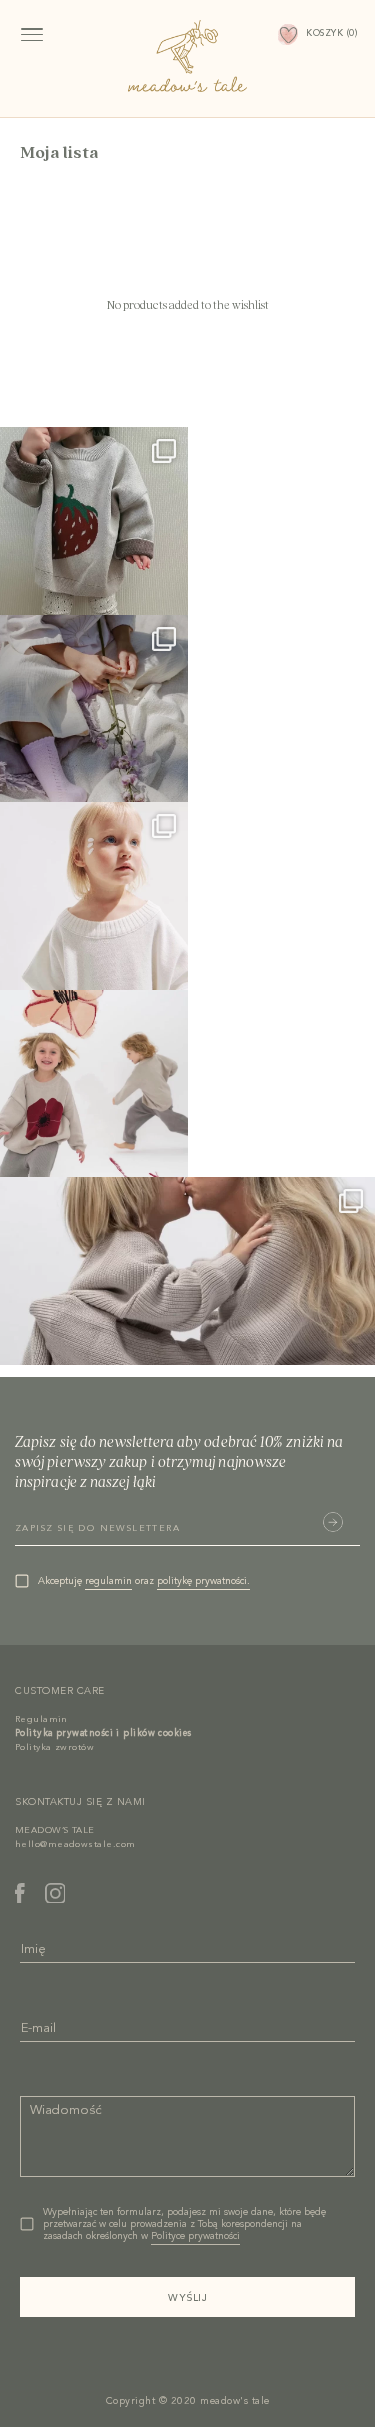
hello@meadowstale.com (75, 1844)
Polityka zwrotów (54, 1747)
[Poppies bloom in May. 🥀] (94, 1084)
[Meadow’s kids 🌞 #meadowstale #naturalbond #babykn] (94, 521)
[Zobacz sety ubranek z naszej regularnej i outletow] (94, 709)
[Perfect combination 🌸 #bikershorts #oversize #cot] (94, 896)
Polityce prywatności (195, 2236)
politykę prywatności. (203, 1581)
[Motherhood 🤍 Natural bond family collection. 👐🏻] (187, 1271)
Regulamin (41, 1719)
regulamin (108, 1581)
